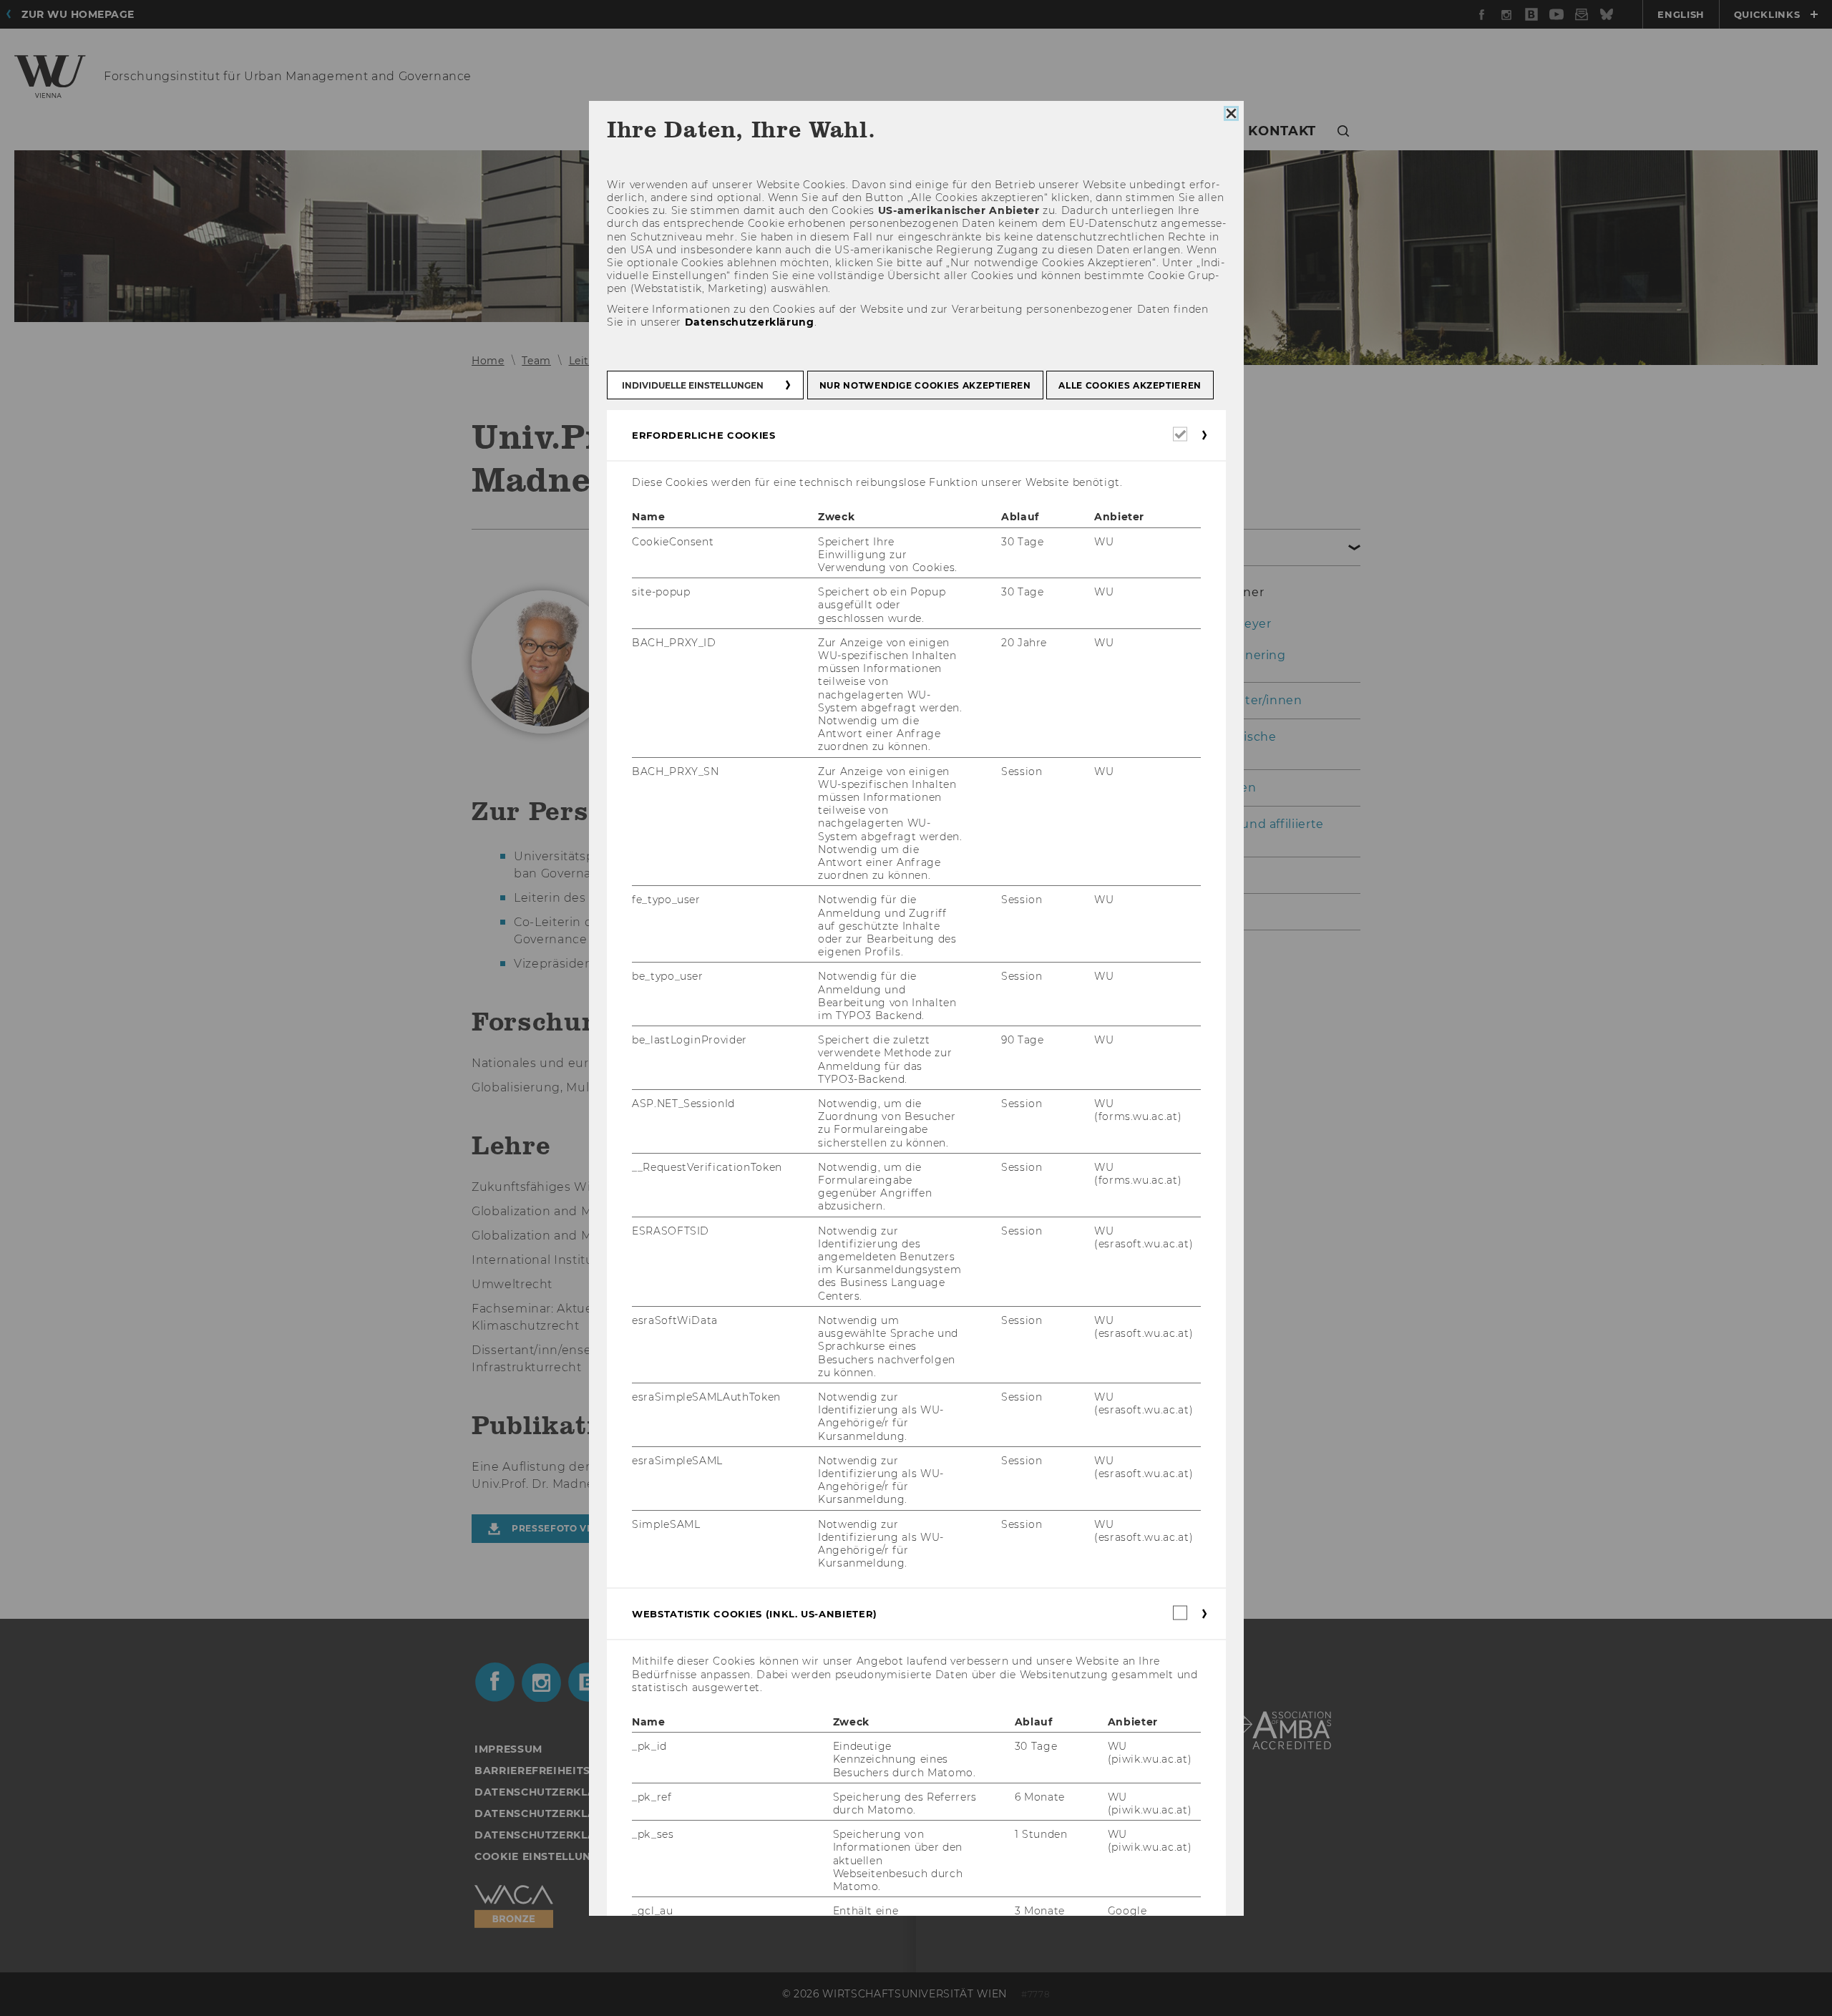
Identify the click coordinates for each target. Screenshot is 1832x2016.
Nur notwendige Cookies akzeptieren (925, 385)
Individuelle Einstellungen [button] (693, 385)
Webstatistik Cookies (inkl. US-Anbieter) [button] (755, 1615)
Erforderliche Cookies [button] (704, 435)
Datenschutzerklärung (749, 322)
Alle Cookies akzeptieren (1130, 385)
